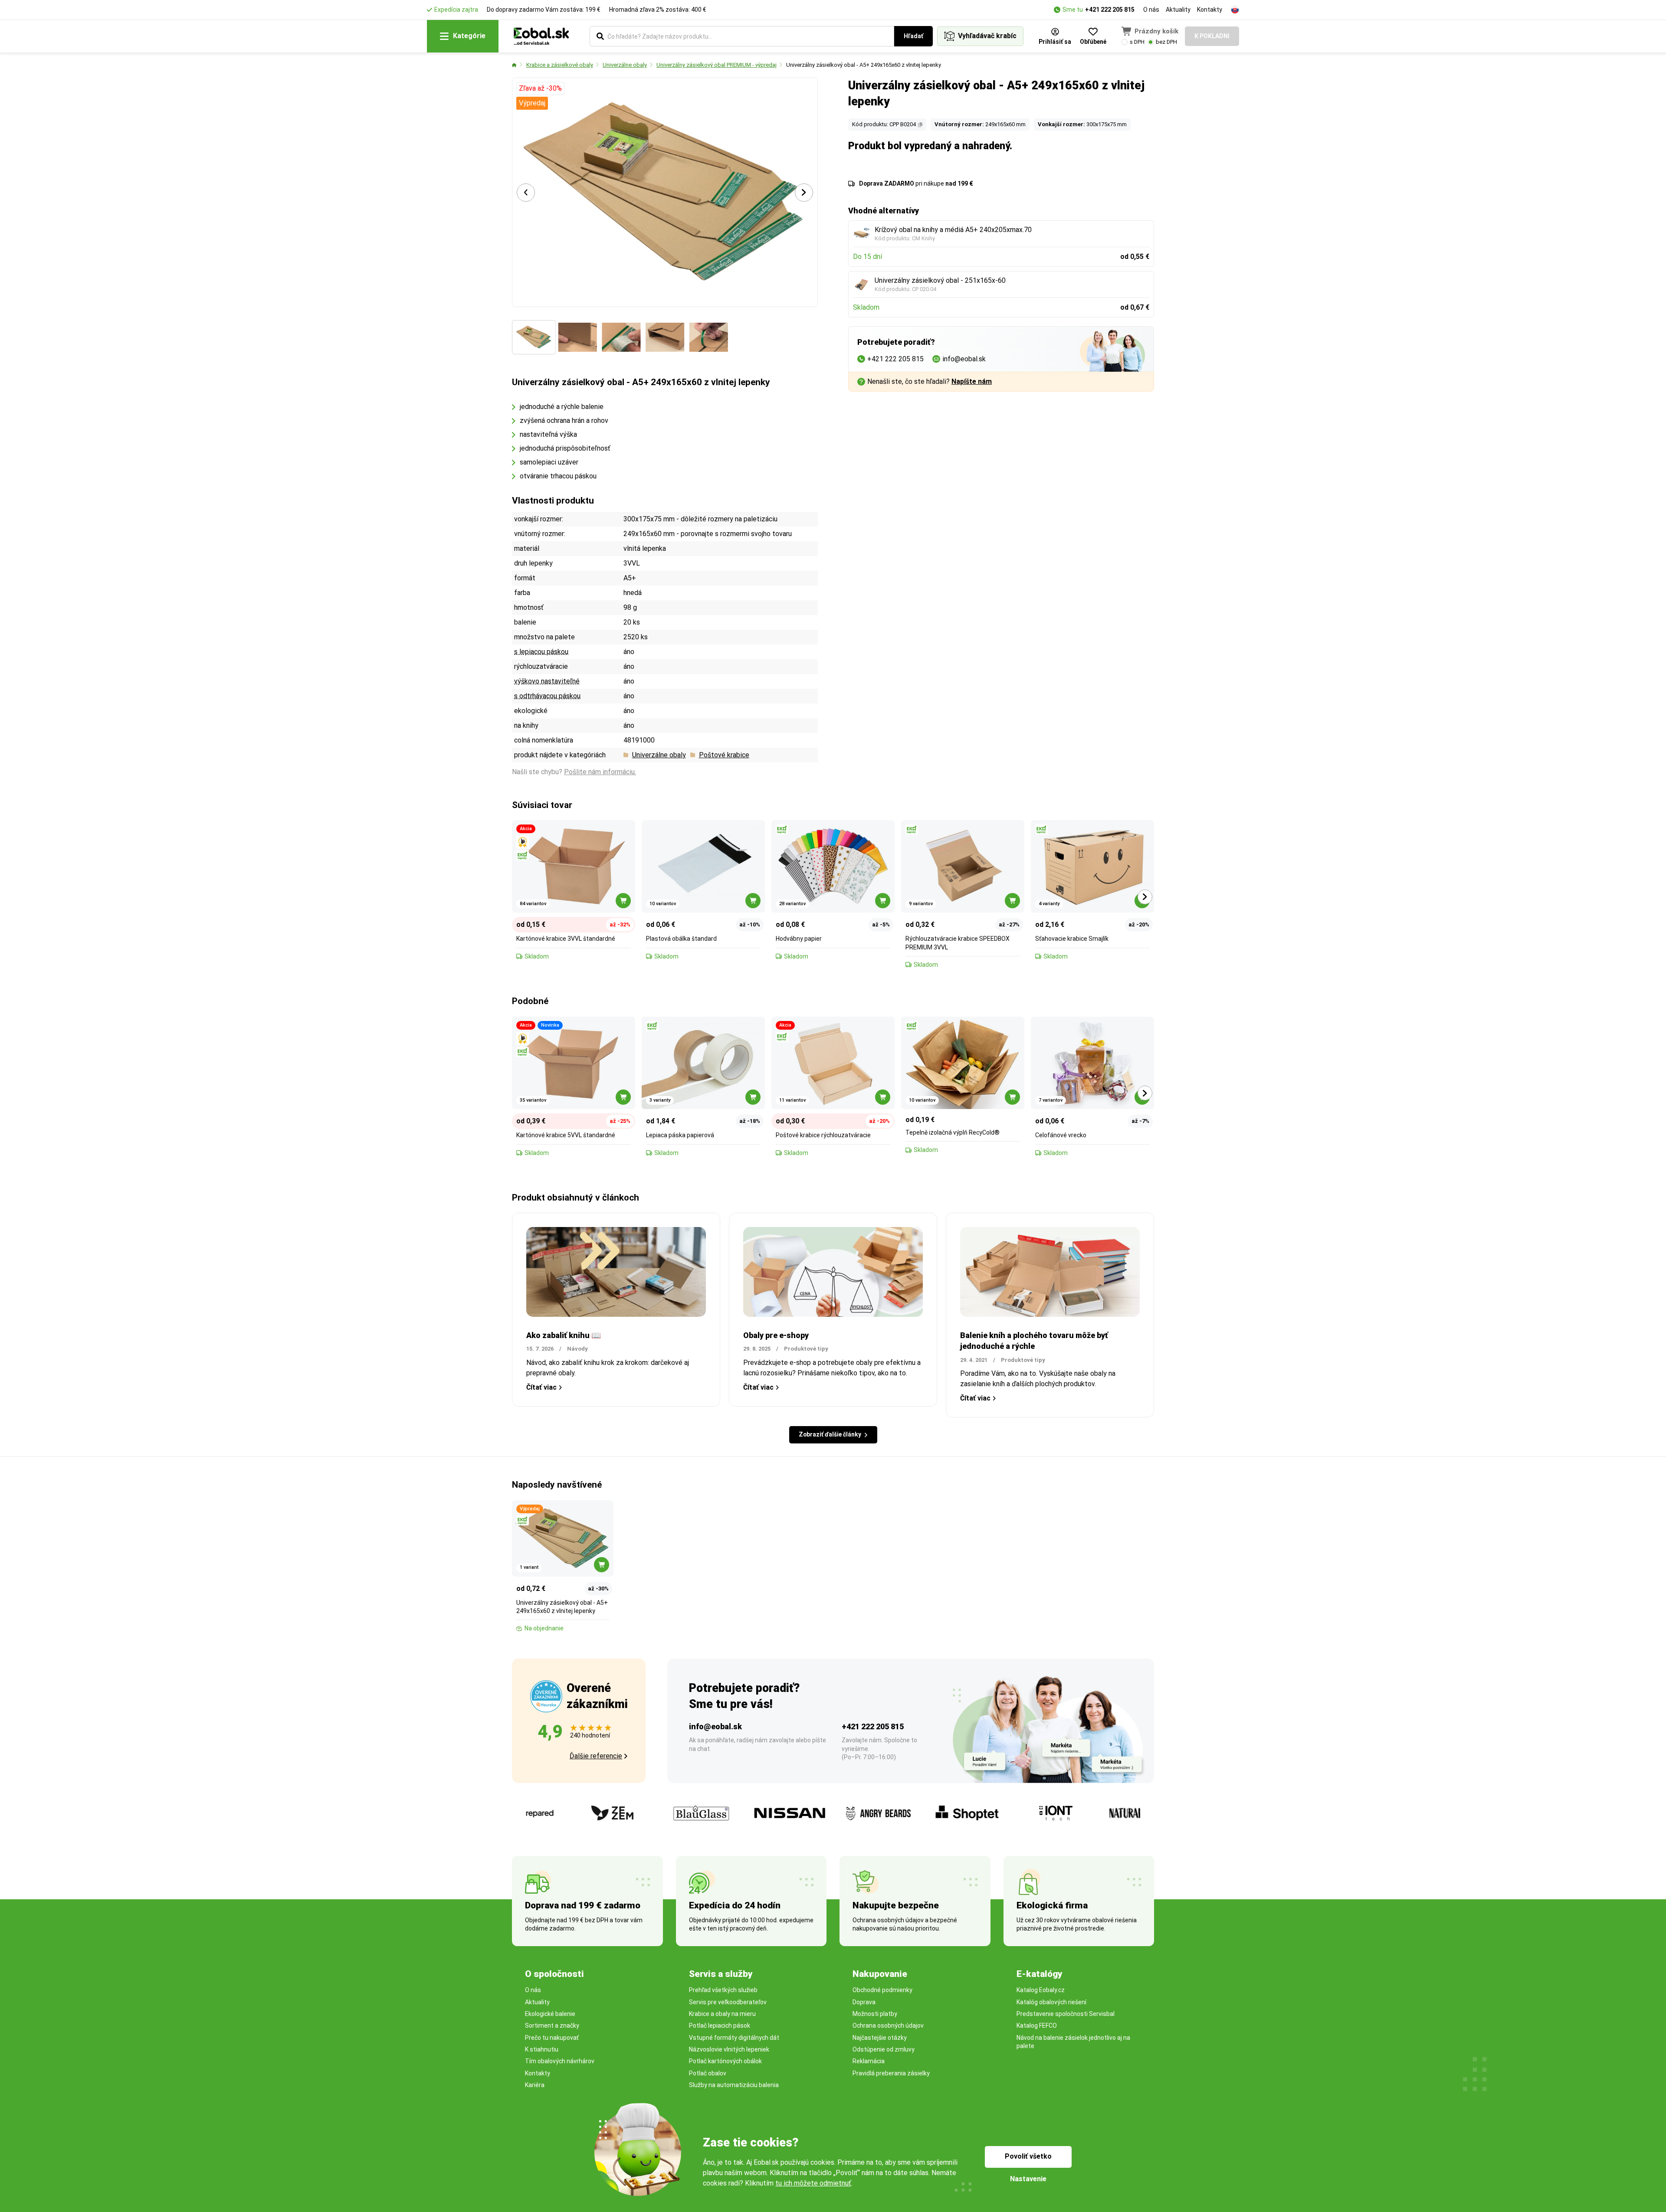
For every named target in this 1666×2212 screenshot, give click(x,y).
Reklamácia (869, 2061)
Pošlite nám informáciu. (600, 772)
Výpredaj (532, 103)
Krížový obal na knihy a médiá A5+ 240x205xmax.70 (953, 230)
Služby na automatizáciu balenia (734, 2085)
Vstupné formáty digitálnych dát (734, 2038)
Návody (577, 1349)
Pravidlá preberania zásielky (891, 2073)
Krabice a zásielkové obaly (560, 65)
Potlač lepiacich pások (720, 2025)
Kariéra (535, 2085)
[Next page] (804, 193)
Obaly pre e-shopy (776, 1335)
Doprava (864, 2002)
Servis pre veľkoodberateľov (728, 2002)
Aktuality (1178, 10)
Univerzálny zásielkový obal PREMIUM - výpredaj (717, 65)
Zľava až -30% (540, 88)
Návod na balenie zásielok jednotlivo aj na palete (1073, 2042)
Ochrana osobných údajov (888, 2025)
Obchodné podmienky (882, 1990)
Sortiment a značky (552, 2025)
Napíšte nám (972, 381)
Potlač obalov (708, 2073)
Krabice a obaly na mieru (722, 2014)
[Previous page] (526, 193)
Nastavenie (1028, 2179)
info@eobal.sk (715, 1726)
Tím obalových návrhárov (560, 2061)
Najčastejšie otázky (880, 2038)
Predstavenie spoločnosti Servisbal (1066, 2014)
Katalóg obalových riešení (1051, 2002)
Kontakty (1210, 10)
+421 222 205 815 (1110, 10)
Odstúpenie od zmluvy (884, 2049)
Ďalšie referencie (596, 1756)
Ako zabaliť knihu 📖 (564, 1335)
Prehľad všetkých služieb (723, 1990)
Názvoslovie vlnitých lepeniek (729, 2049)
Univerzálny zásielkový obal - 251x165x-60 (940, 280)
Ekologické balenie (550, 2014)
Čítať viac (541, 1387)
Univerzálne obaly (625, 65)
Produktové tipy (806, 1349)
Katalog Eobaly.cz (1041, 1990)
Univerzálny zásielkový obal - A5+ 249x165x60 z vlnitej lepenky (864, 65)
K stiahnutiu (542, 2049)
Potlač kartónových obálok (725, 2061)
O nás (1151, 10)
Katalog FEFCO (1037, 2025)
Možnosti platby (875, 2014)
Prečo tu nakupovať (552, 2038)
